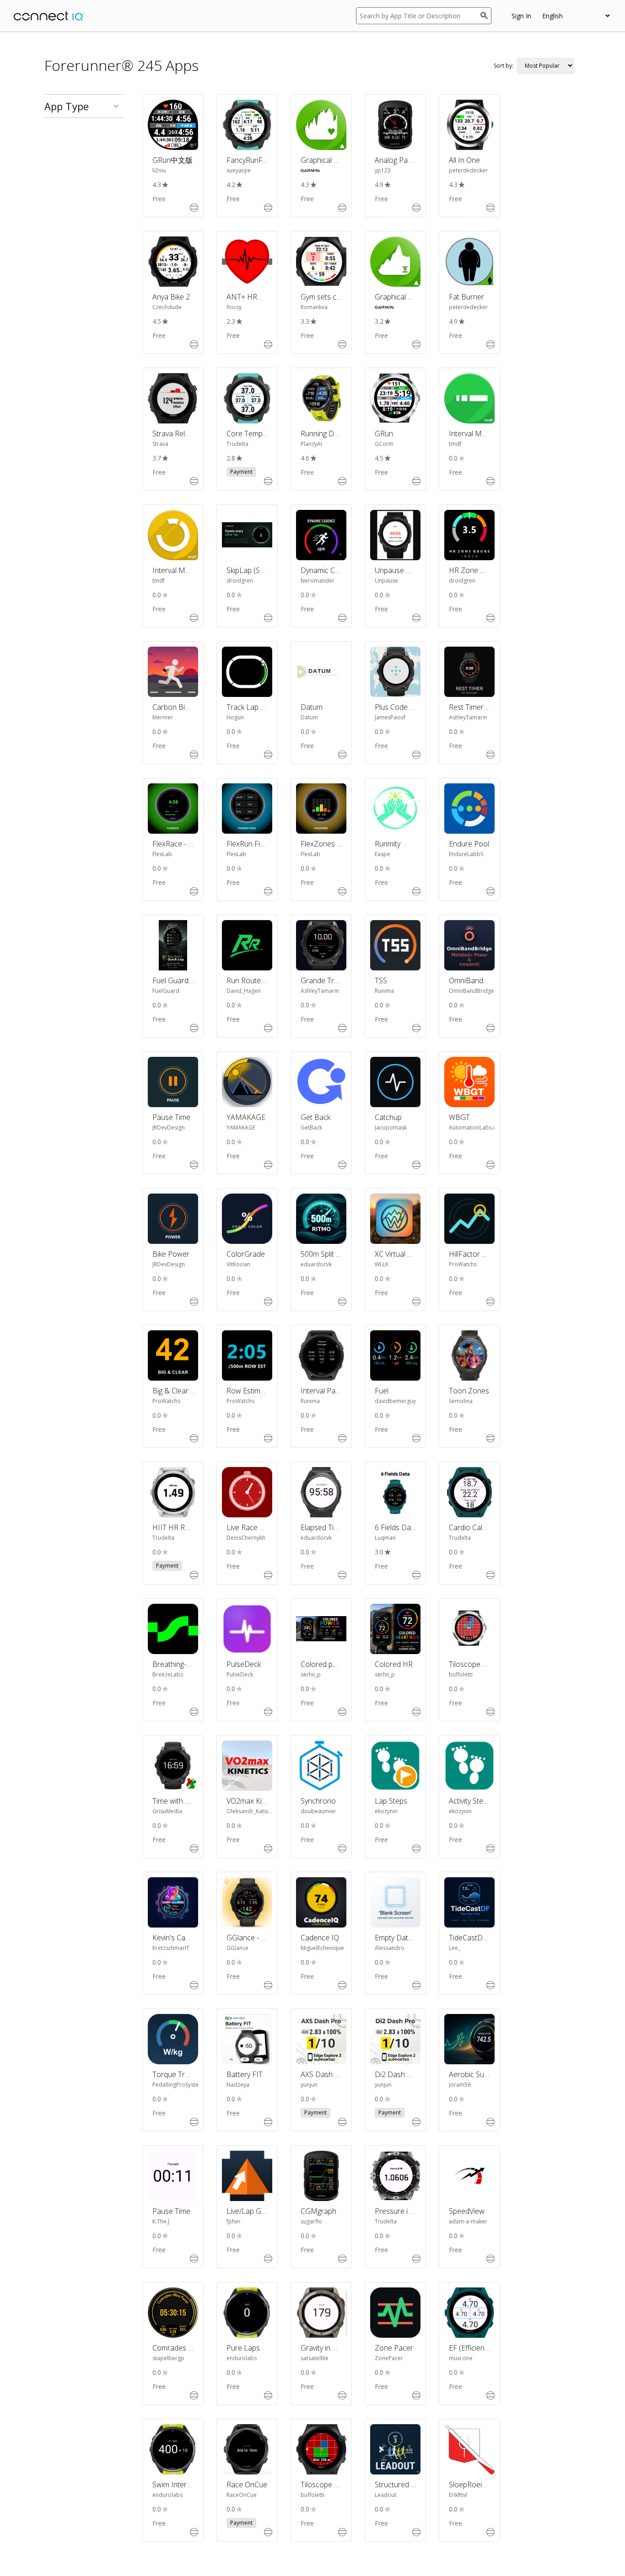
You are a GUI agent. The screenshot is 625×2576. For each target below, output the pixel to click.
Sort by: (504, 66)
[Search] (486, 16)
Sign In (521, 16)
